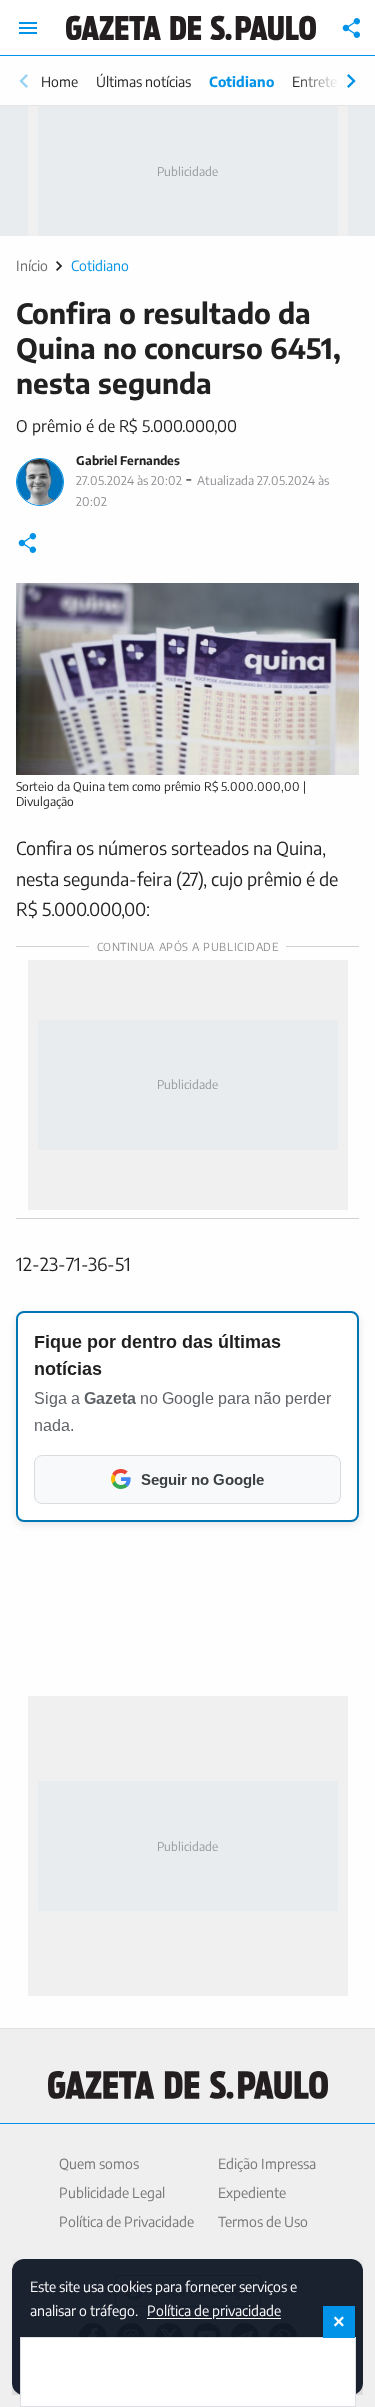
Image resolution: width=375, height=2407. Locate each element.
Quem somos (99, 2163)
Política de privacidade (214, 2309)
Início (32, 265)
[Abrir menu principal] (28, 28)
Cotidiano (241, 81)
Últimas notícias (143, 81)
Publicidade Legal (112, 2192)
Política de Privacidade (126, 2221)
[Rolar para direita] (351, 81)
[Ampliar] (333, 609)
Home (59, 81)
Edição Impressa (267, 2163)
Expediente (252, 2192)
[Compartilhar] (352, 28)
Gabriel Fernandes (128, 460)
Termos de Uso (263, 2221)
